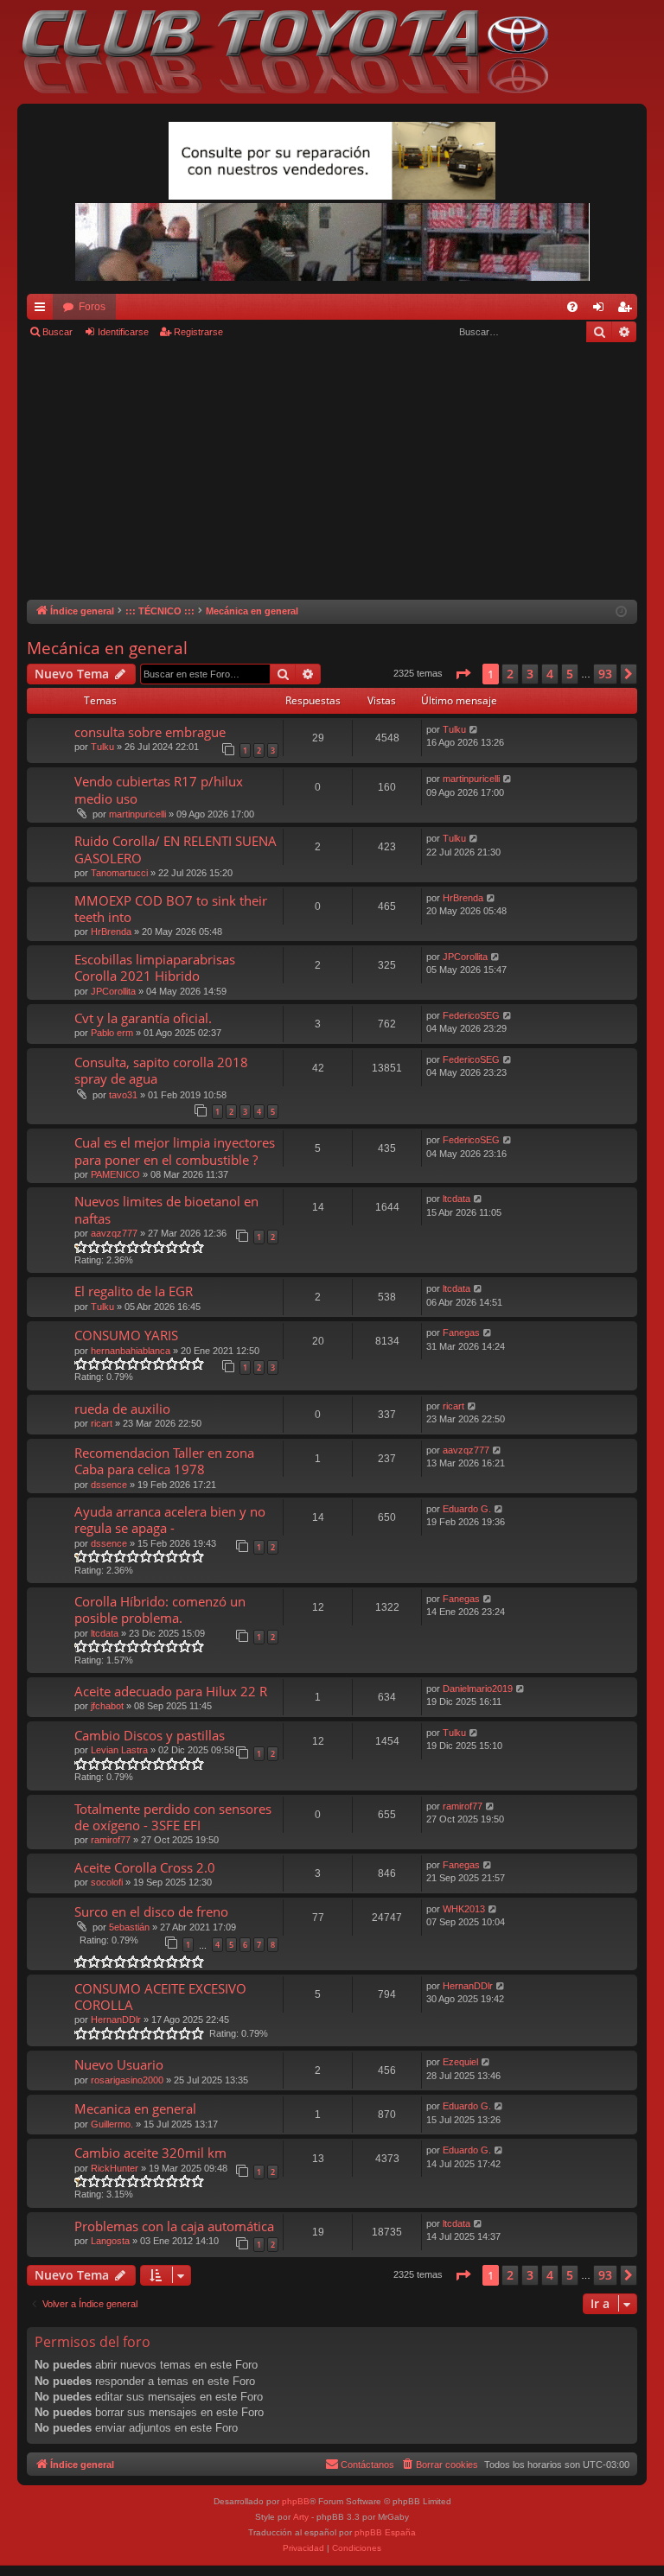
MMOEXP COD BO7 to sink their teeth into (171, 909)
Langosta (110, 2241)
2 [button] (510, 674)
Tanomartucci (119, 873)
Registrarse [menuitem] (628, 310)
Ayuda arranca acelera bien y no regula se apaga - (170, 1520)
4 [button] (550, 674)
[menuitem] (572, 307)
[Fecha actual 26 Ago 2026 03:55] (621, 612)
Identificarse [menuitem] (602, 310)
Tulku (102, 747)
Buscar (57, 332)
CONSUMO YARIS (126, 1335)
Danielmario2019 (478, 1689)
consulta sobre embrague (150, 732)
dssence (109, 1485)
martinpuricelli (137, 814)
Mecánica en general (107, 648)
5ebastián (129, 1927)
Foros (92, 307)
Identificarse (123, 332)
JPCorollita (113, 991)
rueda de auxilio (122, 1409)
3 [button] (530, 674)
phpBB (296, 2501)
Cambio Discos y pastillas (150, 1735)
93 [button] (605, 674)
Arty (301, 2517)
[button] (463, 674)
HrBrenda (111, 932)
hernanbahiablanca (131, 1351)
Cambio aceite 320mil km (150, 2153)
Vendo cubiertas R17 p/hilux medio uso (159, 789)
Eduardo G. (467, 1509)
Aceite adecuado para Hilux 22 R (171, 1691)
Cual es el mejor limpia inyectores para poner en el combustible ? (175, 1151)
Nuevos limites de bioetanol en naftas (166, 1209)
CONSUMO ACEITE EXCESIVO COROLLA (160, 1997)
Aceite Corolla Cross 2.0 (145, 1867)
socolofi (107, 1882)
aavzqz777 (114, 1233)
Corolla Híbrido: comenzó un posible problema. (160, 1609)
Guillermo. (112, 2124)
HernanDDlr (116, 2019)
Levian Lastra (119, 1750)
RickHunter (115, 2168)
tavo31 (123, 1095)
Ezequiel (460, 2062)
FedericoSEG (471, 1015)
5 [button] (570, 674)
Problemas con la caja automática (174, 2226)
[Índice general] (294, 52)
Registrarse (198, 332)
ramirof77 (111, 1840)
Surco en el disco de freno (151, 1911)
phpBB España (385, 2532)
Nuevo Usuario (119, 2064)
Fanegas (461, 1333)
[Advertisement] (332, 470)
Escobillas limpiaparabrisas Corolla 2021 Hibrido (155, 967)
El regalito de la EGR (134, 1291)
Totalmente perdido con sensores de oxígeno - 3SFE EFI (173, 1817)
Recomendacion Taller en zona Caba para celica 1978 (164, 1461)
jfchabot (107, 1706)
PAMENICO (115, 1174)
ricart (102, 1423)
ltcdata (456, 1199)
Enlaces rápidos (43, 310)
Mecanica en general (135, 2109)
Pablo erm (112, 1033)
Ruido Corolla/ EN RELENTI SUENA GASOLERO (176, 849)
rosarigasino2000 (127, 2080)
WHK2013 (464, 1909)
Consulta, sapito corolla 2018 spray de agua (161, 1070)
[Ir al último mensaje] (474, 730)
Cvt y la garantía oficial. (143, 1018)
